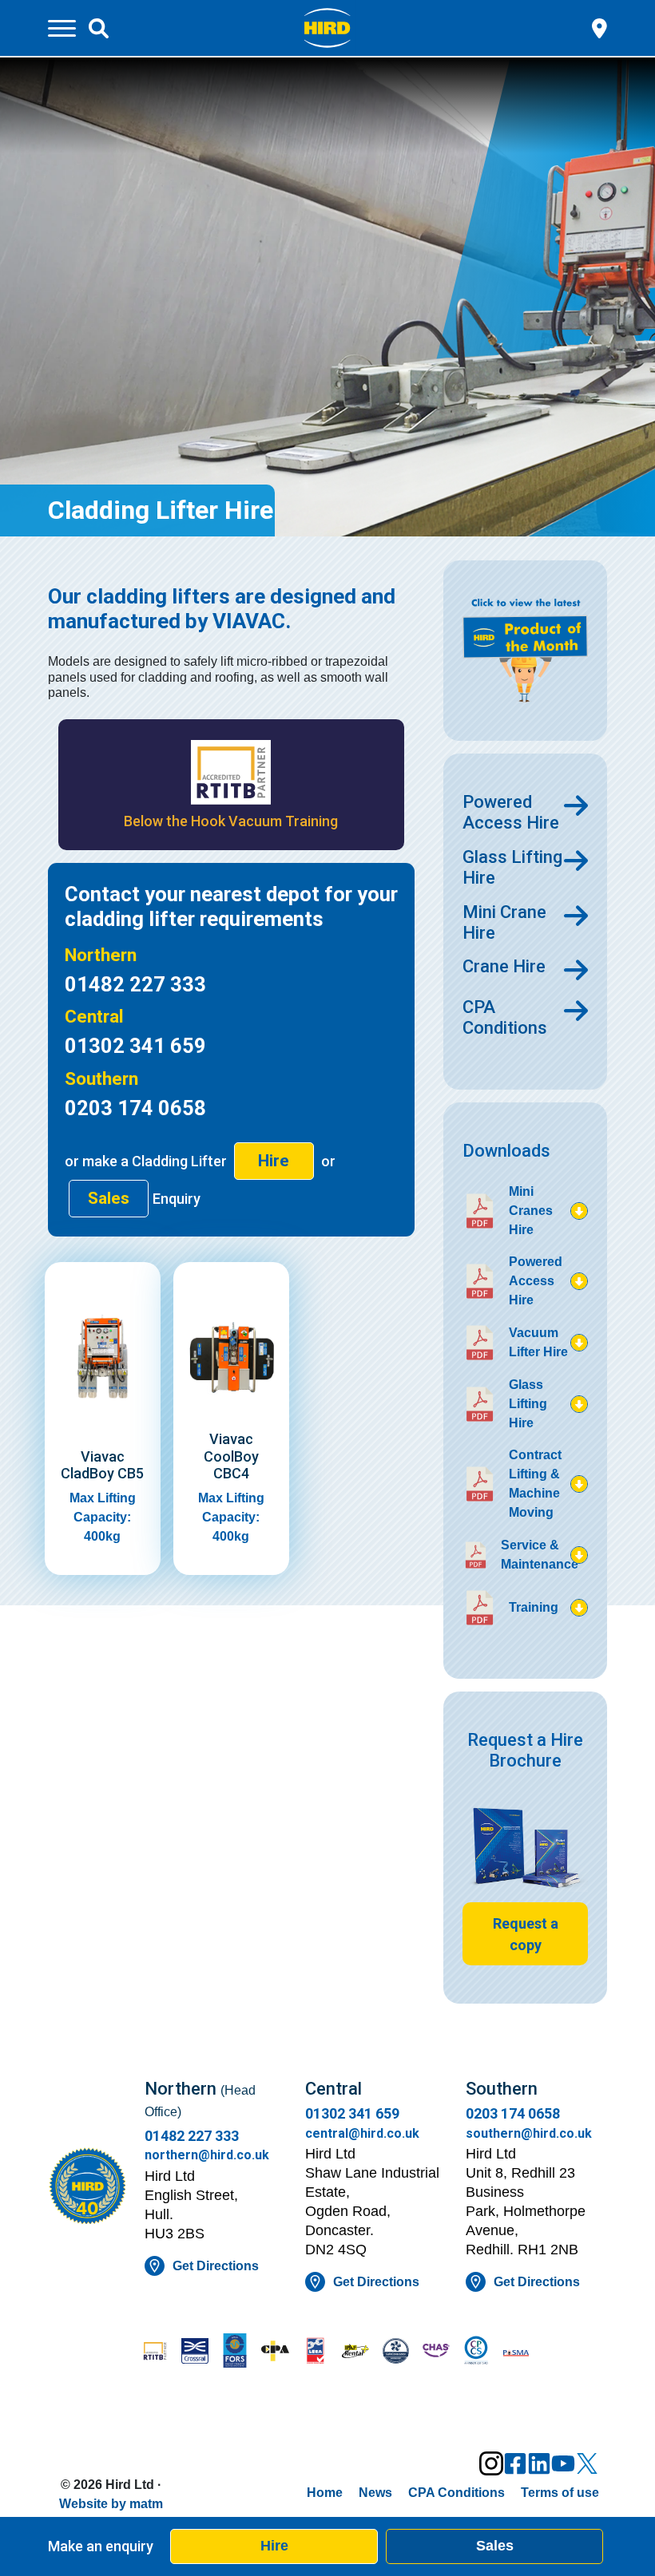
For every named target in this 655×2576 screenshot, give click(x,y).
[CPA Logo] (275, 2352)
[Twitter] (587, 2463)
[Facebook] (515, 2463)
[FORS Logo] (235, 2352)
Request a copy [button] (526, 1934)
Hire (274, 2546)
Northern (101, 955)
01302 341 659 (135, 1046)
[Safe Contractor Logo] (395, 2352)
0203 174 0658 (135, 1108)
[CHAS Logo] (436, 2352)
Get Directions (216, 2266)
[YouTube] (563, 2463)
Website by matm (111, 2504)
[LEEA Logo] (316, 2352)
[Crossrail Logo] (195, 2352)
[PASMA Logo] (516, 2352)
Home (325, 2493)
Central (94, 1016)
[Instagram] (491, 2463)
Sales (495, 2546)
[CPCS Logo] (476, 2352)
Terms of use (560, 2493)
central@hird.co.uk (362, 2133)
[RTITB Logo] (155, 2352)
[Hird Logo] (327, 27)
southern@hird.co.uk (529, 2133)
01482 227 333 (135, 984)
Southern (101, 1078)
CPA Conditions (457, 2493)
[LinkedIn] (539, 2463)
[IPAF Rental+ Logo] (355, 2353)
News (375, 2493)
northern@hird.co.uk (207, 2155)
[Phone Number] (599, 27)
